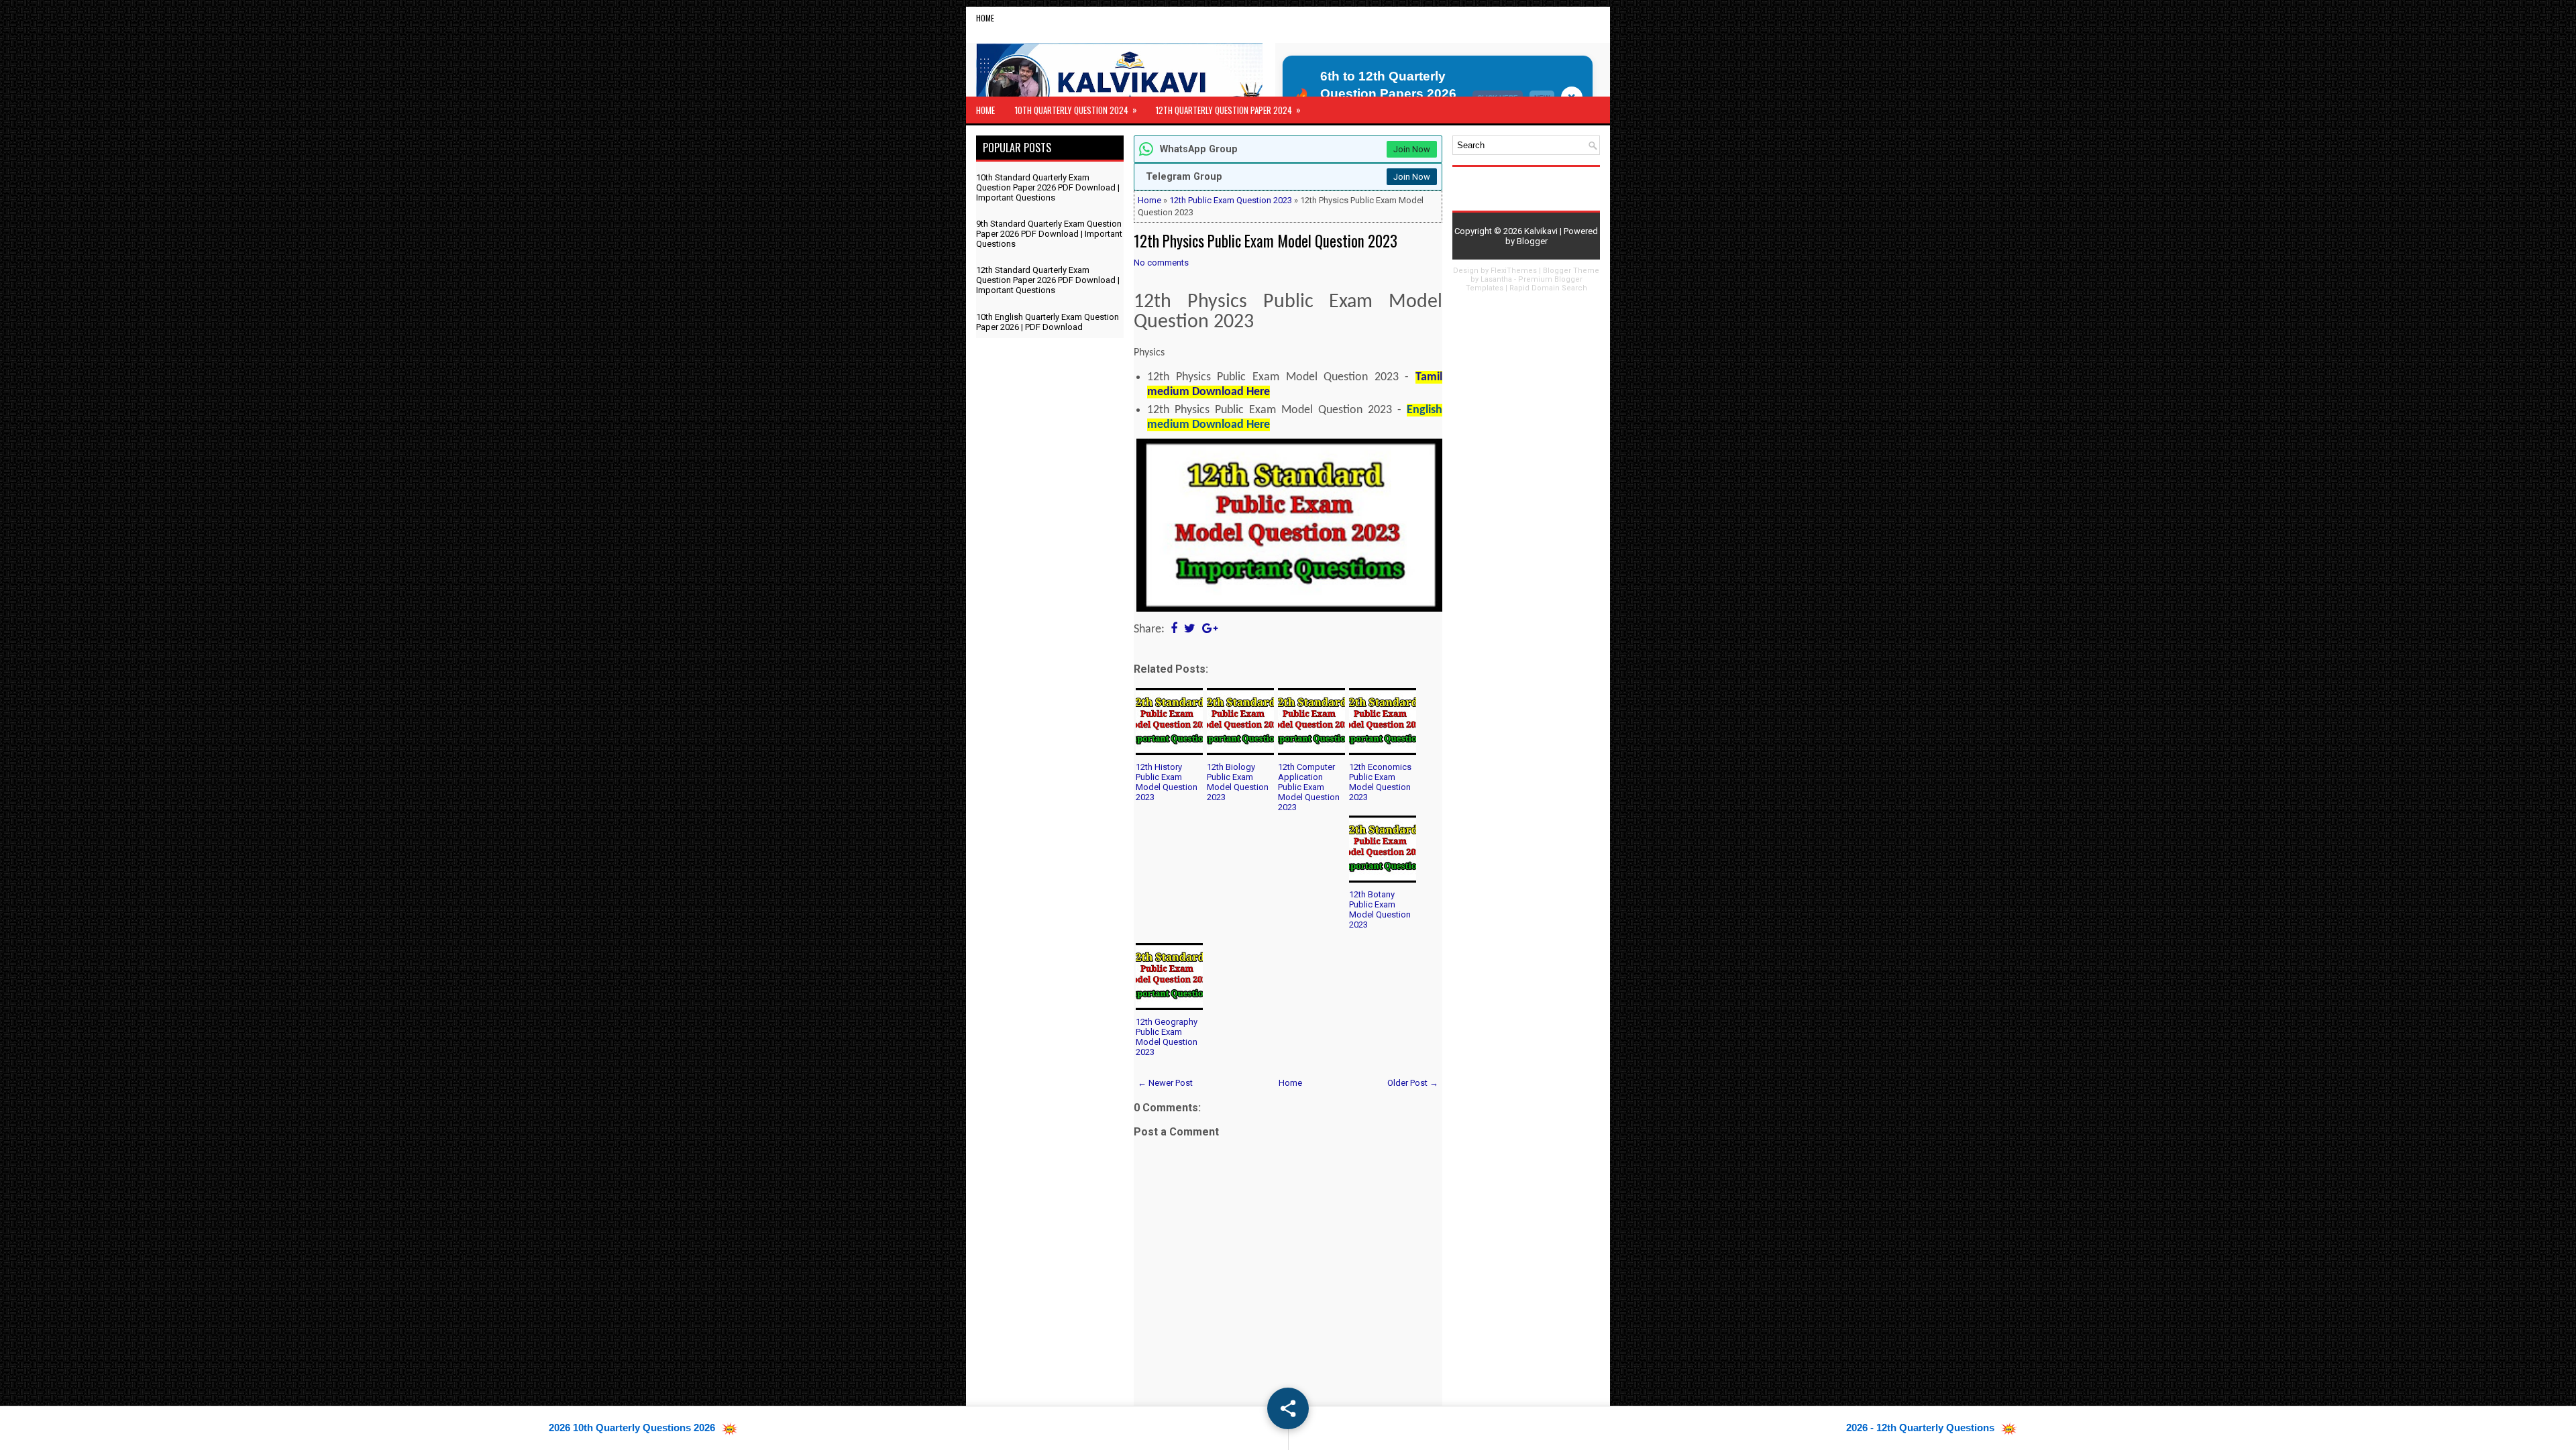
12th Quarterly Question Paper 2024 (1228, 110)
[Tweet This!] (1190, 629)
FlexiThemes (1514, 271)
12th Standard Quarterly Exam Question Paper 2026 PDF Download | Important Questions (1048, 280)
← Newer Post (1165, 1083)
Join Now (1412, 149)
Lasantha (1496, 279)
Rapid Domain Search (1548, 288)
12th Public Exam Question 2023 (1231, 200)
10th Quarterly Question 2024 (1076, 110)
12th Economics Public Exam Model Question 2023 (1380, 782)
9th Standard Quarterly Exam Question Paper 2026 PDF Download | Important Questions (1049, 234)
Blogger (1532, 241)
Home (985, 18)
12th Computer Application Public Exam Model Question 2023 (1309, 787)
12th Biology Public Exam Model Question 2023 (1238, 782)
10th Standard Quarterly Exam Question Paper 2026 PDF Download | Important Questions (1048, 187)
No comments (1161, 263)
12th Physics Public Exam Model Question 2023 (1266, 241)
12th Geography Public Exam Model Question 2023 (1167, 1037)
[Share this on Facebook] (1174, 629)
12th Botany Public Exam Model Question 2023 (1380, 909)
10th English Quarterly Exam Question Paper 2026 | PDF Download (1048, 322)
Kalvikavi (1541, 231)
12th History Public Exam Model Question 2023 (1167, 782)
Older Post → (1413, 1083)
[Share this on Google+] (1210, 629)
